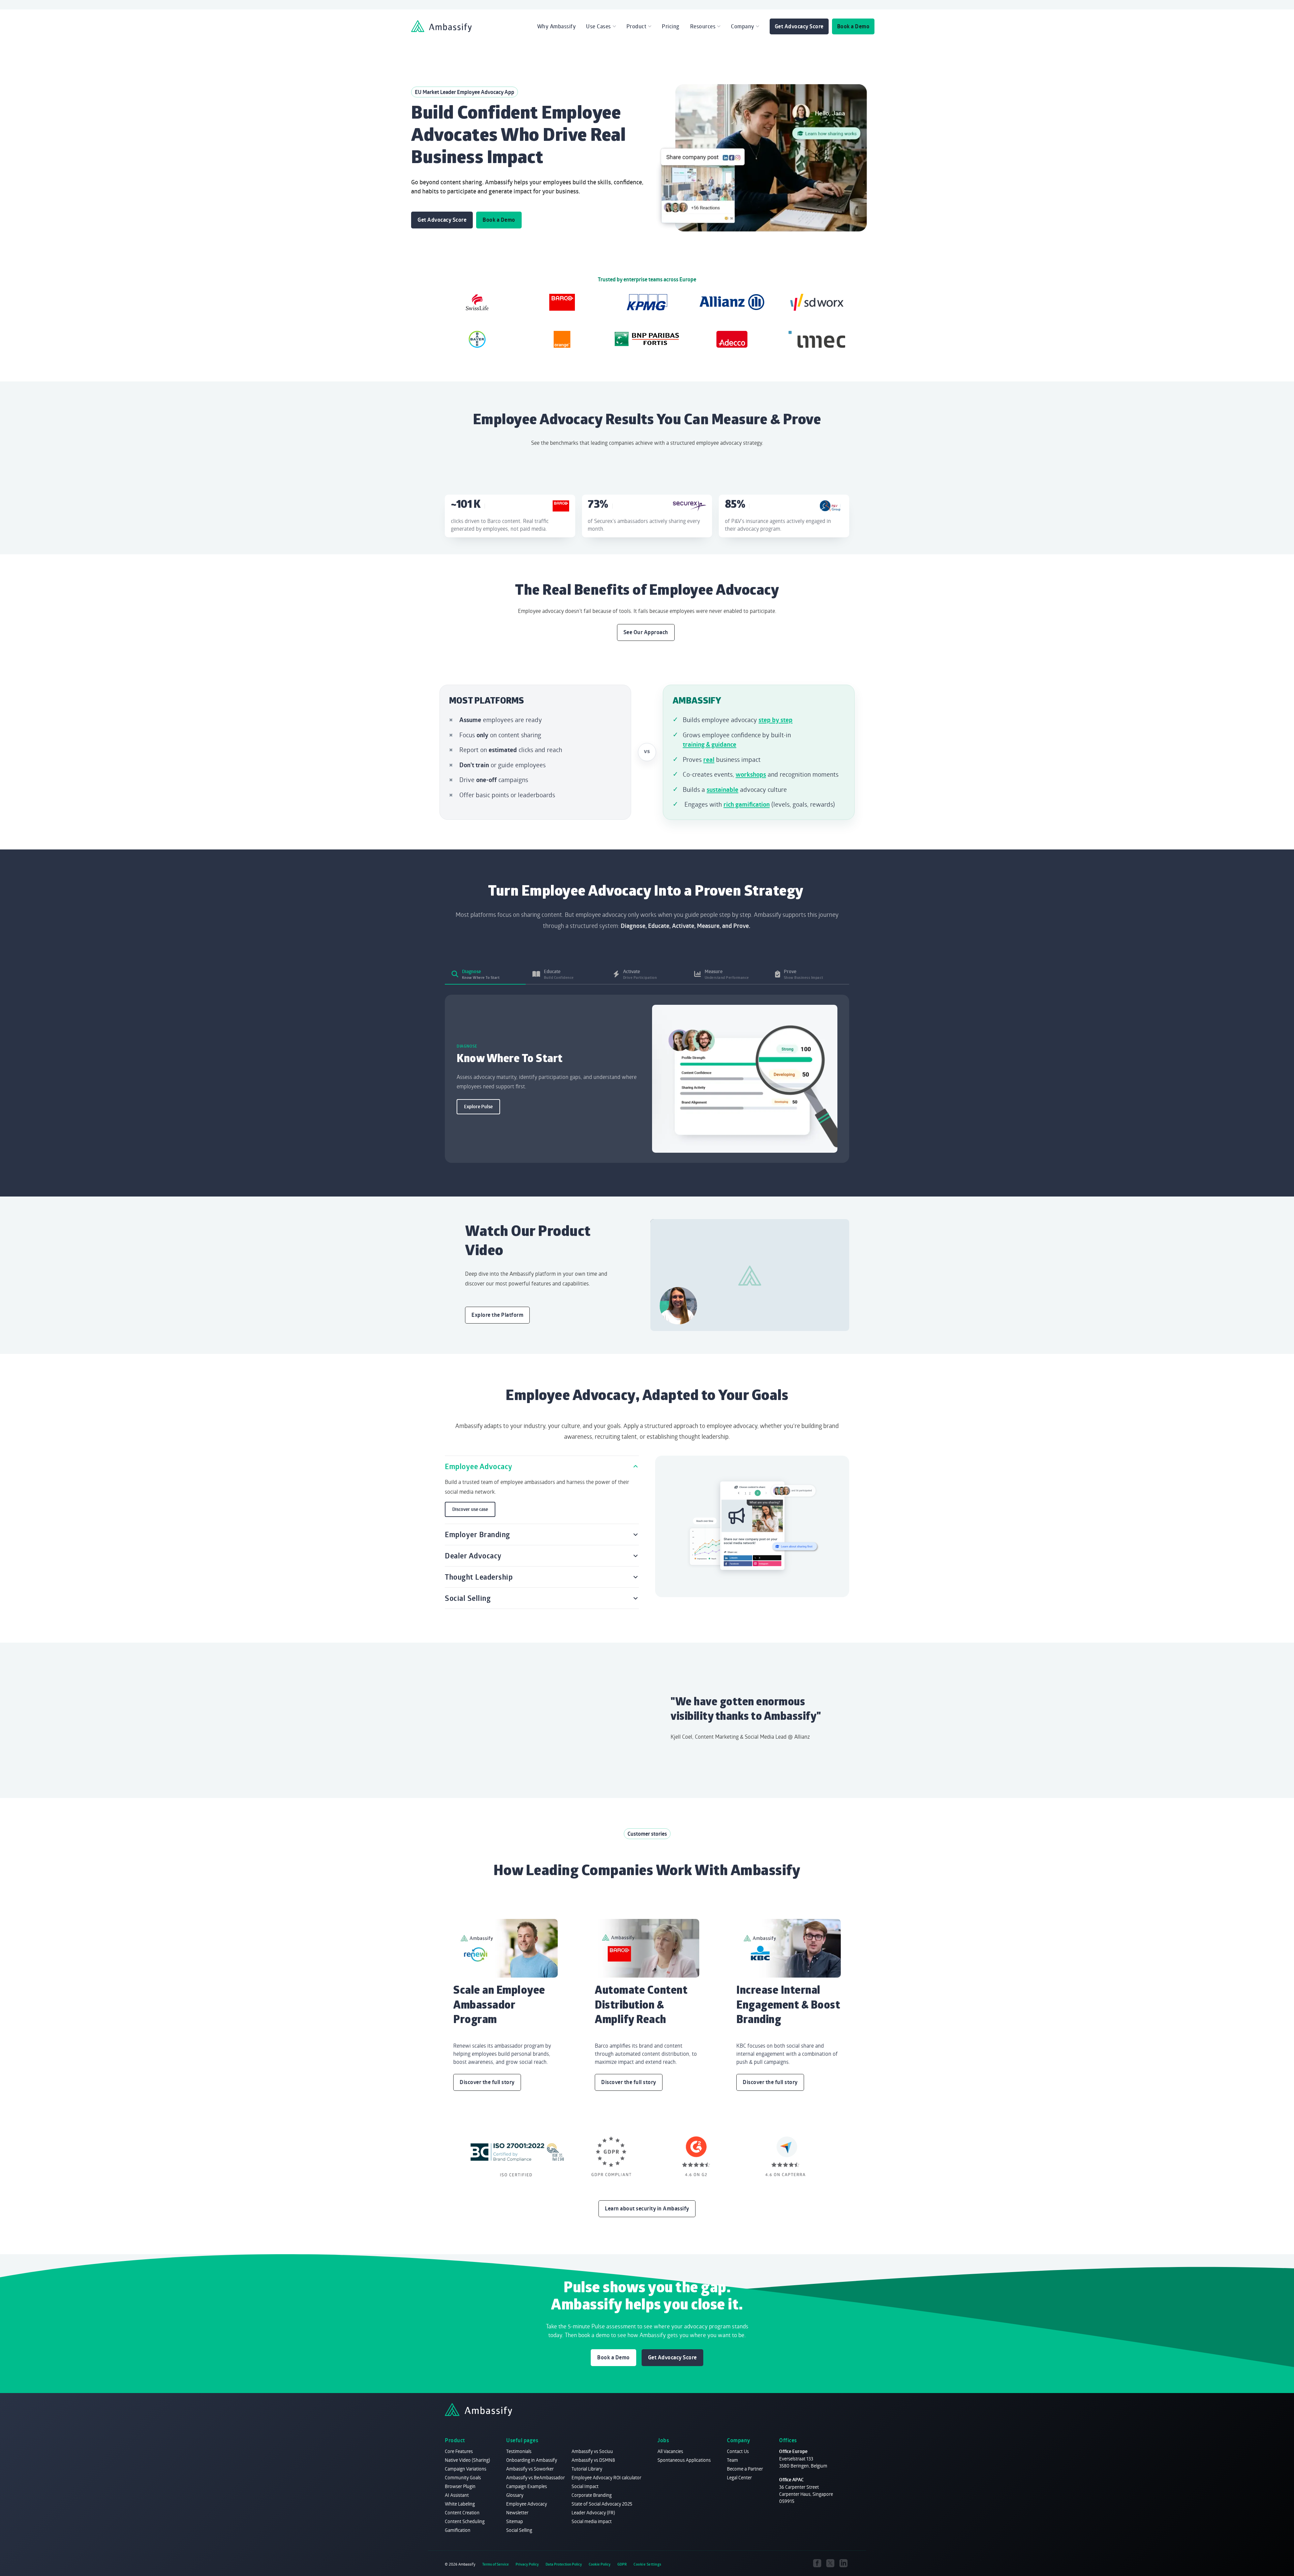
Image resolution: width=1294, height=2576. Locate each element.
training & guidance (710, 744)
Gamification (458, 2530)
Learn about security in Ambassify (647, 2208)
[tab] (485, 974)
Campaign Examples (527, 2486)
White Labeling (460, 2504)
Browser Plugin (460, 2486)
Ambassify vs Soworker (530, 2469)
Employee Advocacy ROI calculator (606, 2477)
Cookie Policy (600, 2564)
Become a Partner (745, 2469)
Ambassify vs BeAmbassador (535, 2477)
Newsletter (517, 2512)
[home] (441, 26)
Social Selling (519, 2530)
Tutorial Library (587, 2469)
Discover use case (470, 1509)
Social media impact (592, 2521)
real (709, 759)
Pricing (671, 26)
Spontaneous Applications (684, 2460)
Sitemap (515, 2521)
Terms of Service (496, 2564)
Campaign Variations (466, 2469)
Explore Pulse (478, 1107)
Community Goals (463, 2477)
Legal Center (739, 2477)
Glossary (515, 2495)
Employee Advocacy (527, 2504)
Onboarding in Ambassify (532, 2460)
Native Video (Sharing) (467, 2460)
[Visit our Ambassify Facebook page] (817, 2563)
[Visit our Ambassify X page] (830, 2563)
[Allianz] (732, 302)
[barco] (562, 302)
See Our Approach (646, 632)
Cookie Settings (648, 2564)
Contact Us (738, 2451)
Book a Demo (853, 26)
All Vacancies (670, 2451)
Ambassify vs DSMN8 (593, 2460)
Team (732, 2460)
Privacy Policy (527, 2564)
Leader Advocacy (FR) (593, 2512)
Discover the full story (487, 2082)
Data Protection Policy (564, 2564)
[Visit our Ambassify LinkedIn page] (843, 2563)
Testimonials (519, 2451)
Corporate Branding (592, 2495)
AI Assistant (457, 2495)
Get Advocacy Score (799, 26)
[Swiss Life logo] (477, 302)
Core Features (459, 2451)
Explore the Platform (497, 1315)
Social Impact (585, 2486)
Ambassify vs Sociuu (592, 2451)
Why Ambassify (557, 26)
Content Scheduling (465, 2521)
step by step (776, 720)
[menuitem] (557, 26)
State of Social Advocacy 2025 (602, 2504)
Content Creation (462, 2512)
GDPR (622, 2564)
